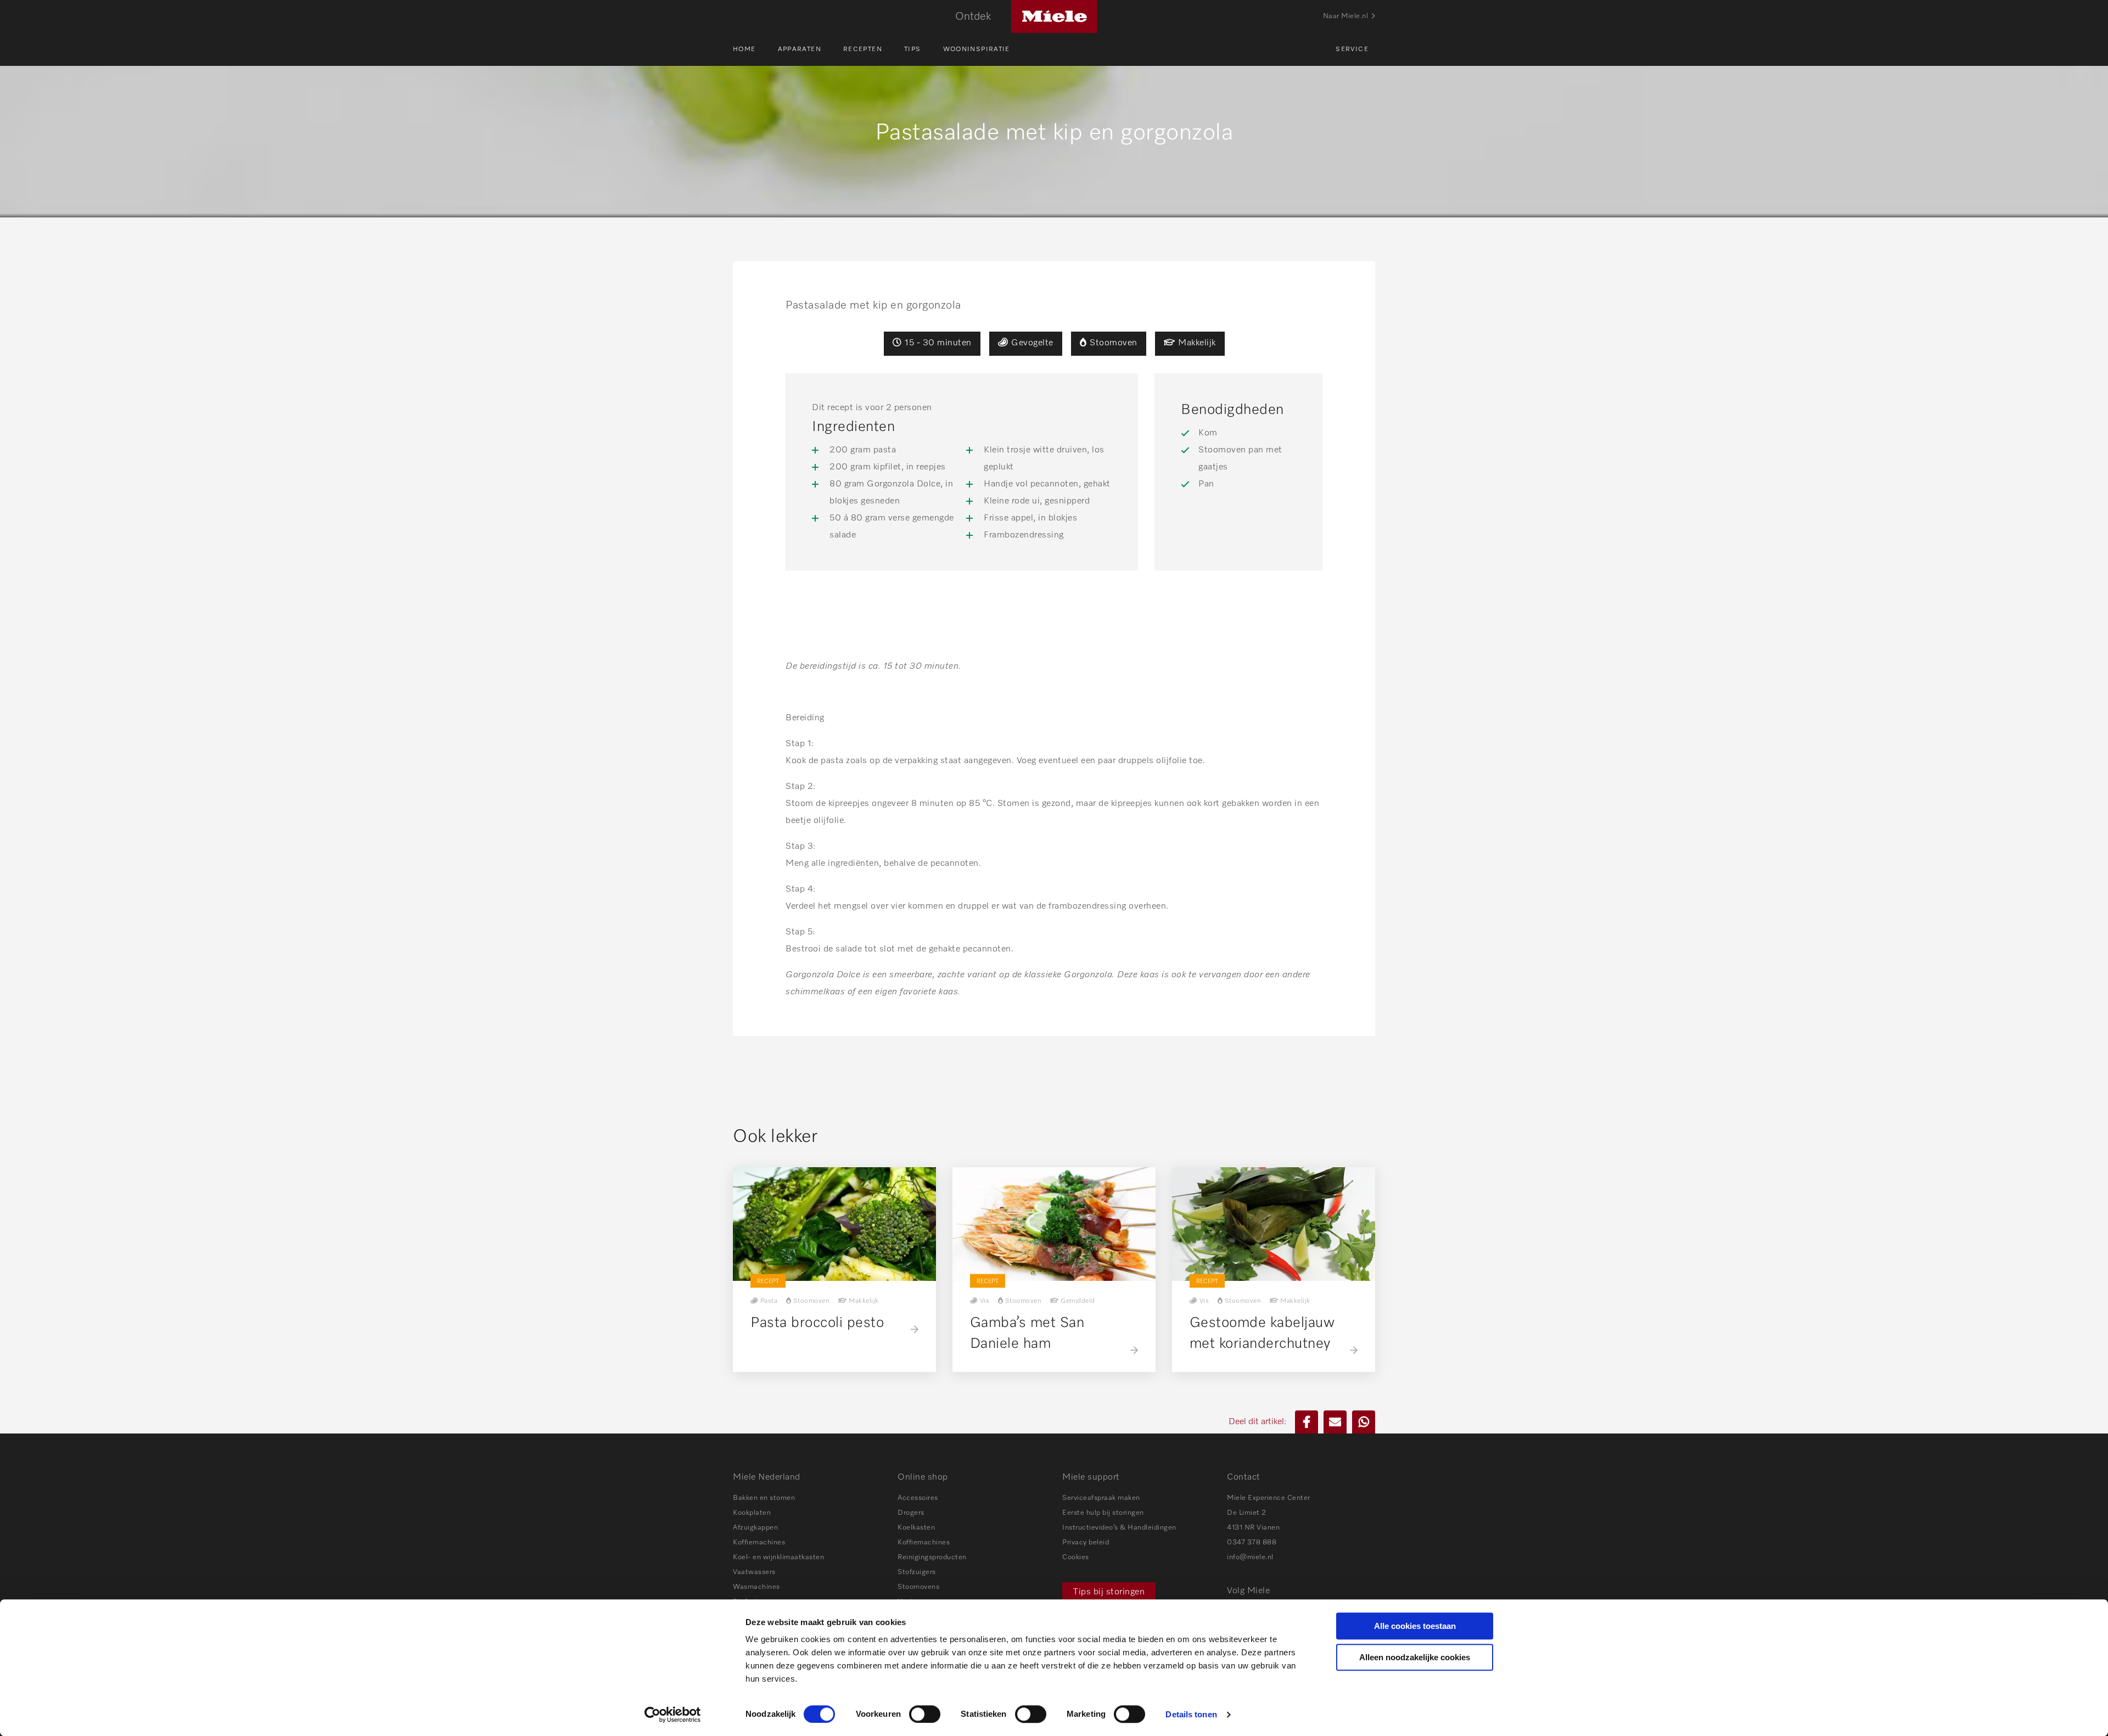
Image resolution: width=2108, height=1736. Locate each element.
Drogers (911, 1513)
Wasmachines (756, 1587)
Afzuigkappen (755, 1528)
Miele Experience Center (1269, 1498)
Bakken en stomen (764, 1498)
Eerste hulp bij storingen (1103, 1513)
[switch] (925, 1714)
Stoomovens (918, 1587)
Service (1352, 49)
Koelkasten (916, 1528)
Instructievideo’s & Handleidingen (1119, 1528)
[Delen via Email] (1335, 1422)
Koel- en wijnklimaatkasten (778, 1557)
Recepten (863, 49)
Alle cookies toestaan (1415, 1626)
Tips (913, 49)
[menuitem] (755, 49)
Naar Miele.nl (1346, 16)
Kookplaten (752, 1513)
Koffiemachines (759, 1542)
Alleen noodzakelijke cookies (1415, 1657)
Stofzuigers (917, 1572)
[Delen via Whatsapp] (1364, 1422)
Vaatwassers (754, 1572)
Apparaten (800, 49)
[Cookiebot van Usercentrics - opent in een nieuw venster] (673, 1715)
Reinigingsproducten (932, 1557)
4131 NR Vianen (1253, 1528)
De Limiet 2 (1247, 1513)
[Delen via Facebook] (1307, 1422)
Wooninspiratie (977, 49)
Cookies (1076, 1557)
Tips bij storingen (1109, 1592)
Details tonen (1191, 1714)
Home (744, 49)
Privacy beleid (1086, 1542)
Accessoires (918, 1498)
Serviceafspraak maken (1101, 1498)
